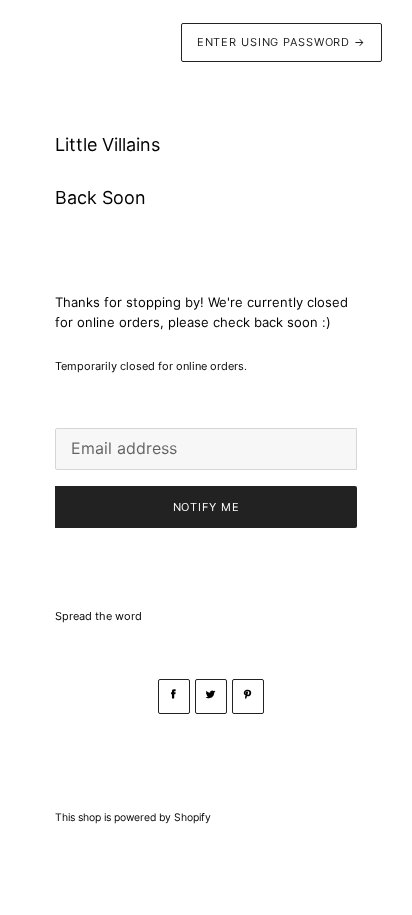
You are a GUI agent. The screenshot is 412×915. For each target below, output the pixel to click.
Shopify (192, 817)
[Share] (174, 696)
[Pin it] (248, 696)
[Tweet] (211, 696)
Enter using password (281, 42)
